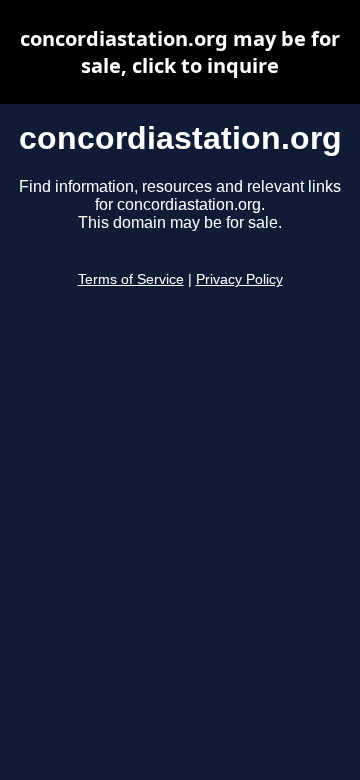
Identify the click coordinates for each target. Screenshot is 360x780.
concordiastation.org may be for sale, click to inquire (180, 52)
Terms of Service (131, 279)
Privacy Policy (239, 279)
